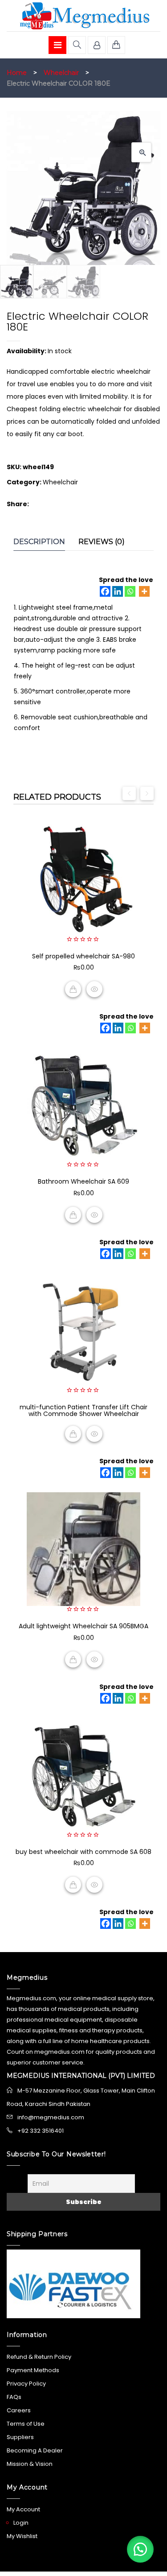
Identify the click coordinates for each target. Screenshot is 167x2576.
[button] (141, 152)
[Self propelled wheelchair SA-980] (83, 879)
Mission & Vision (30, 2464)
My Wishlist (22, 2536)
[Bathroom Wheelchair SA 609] (83, 1104)
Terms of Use (26, 2424)
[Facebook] (105, 591)
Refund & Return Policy (39, 2357)
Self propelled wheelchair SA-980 (83, 956)
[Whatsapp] (130, 591)
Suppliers (20, 2437)
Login (21, 2523)
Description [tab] (39, 542)
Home (17, 73)
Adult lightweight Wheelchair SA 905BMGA (83, 1626)
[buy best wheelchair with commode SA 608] (83, 1775)
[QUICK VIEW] (94, 989)
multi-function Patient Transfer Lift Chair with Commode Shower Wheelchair (83, 1410)
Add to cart (73, 989)
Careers (19, 2410)
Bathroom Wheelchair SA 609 (83, 1181)
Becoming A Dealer (35, 2450)
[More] (144, 591)
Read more (73, 1434)
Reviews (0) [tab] (102, 542)
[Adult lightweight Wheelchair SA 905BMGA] (83, 1549)
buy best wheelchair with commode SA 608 (83, 1852)
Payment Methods (33, 2370)
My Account (23, 2509)
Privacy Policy (26, 2384)
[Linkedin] (118, 591)
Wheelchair (61, 73)
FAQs (14, 2397)
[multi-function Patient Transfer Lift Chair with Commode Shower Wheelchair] (83, 1330)
